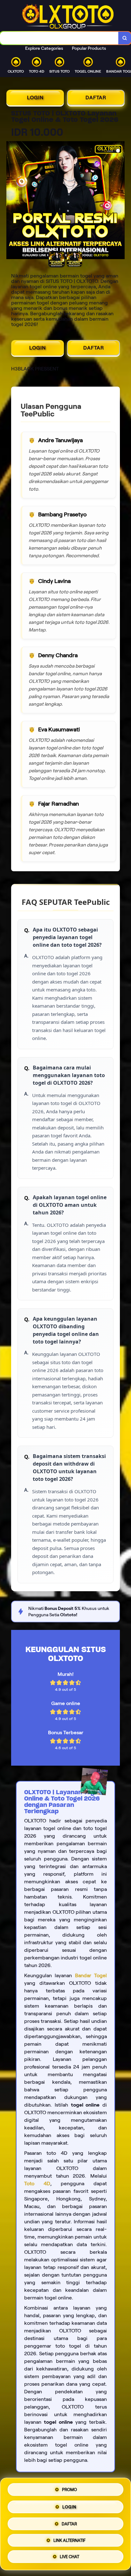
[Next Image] (120, 201)
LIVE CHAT (69, 2556)
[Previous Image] (11, 201)
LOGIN (35, 98)
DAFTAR (96, 98)
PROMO (69, 2488)
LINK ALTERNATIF (69, 2539)
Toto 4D (37, 2184)
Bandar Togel (91, 1975)
